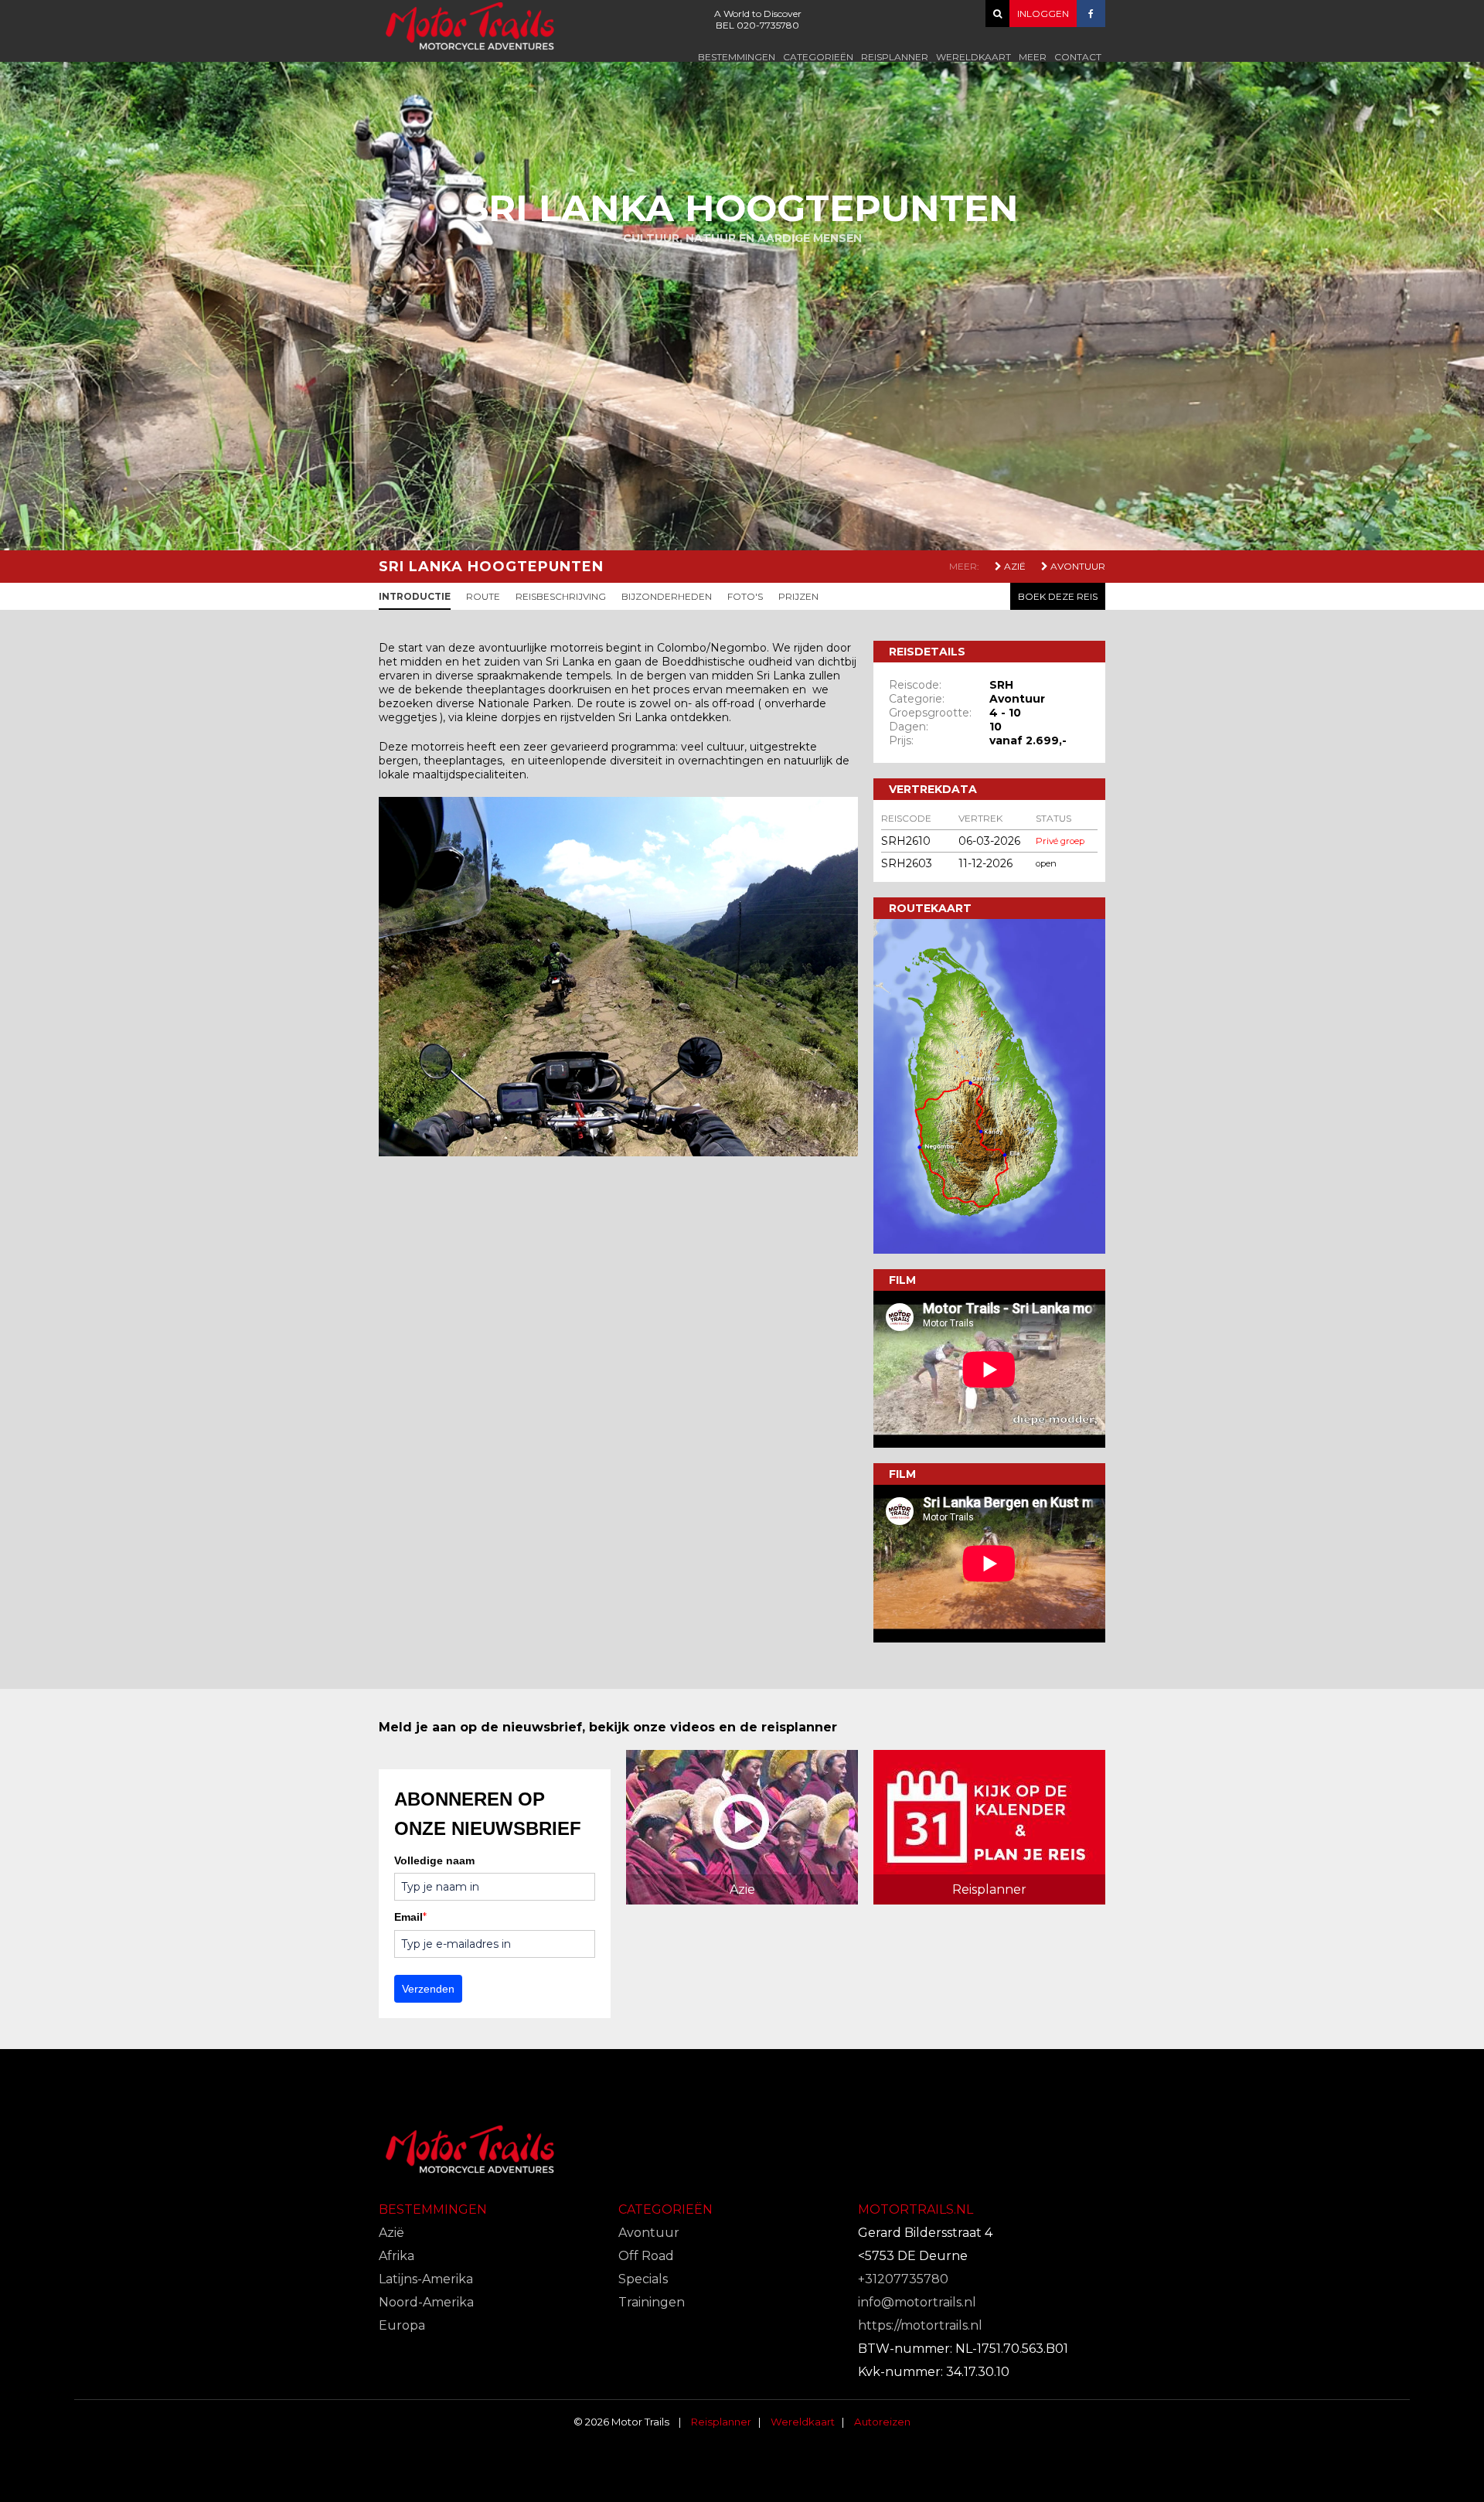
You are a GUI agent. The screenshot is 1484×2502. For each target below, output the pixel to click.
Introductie (415, 596)
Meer (1033, 57)
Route (483, 596)
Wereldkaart (973, 57)
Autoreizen (882, 2422)
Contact (1078, 57)
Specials (643, 2279)
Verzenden (428, 1989)
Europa (402, 2325)
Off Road (646, 2256)
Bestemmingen (737, 57)
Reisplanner (895, 57)
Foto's (745, 596)
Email (410, 1917)
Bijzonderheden (667, 596)
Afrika (397, 2256)
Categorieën (818, 57)
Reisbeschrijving (561, 596)
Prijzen (798, 596)
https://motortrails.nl (920, 2325)
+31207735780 (903, 2279)
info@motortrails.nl (917, 2302)
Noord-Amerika (426, 2302)
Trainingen (652, 2302)
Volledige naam (434, 1860)
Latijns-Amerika (426, 2279)
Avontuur (1077, 566)
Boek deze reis (1058, 596)
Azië (1014, 566)
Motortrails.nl (916, 2209)
